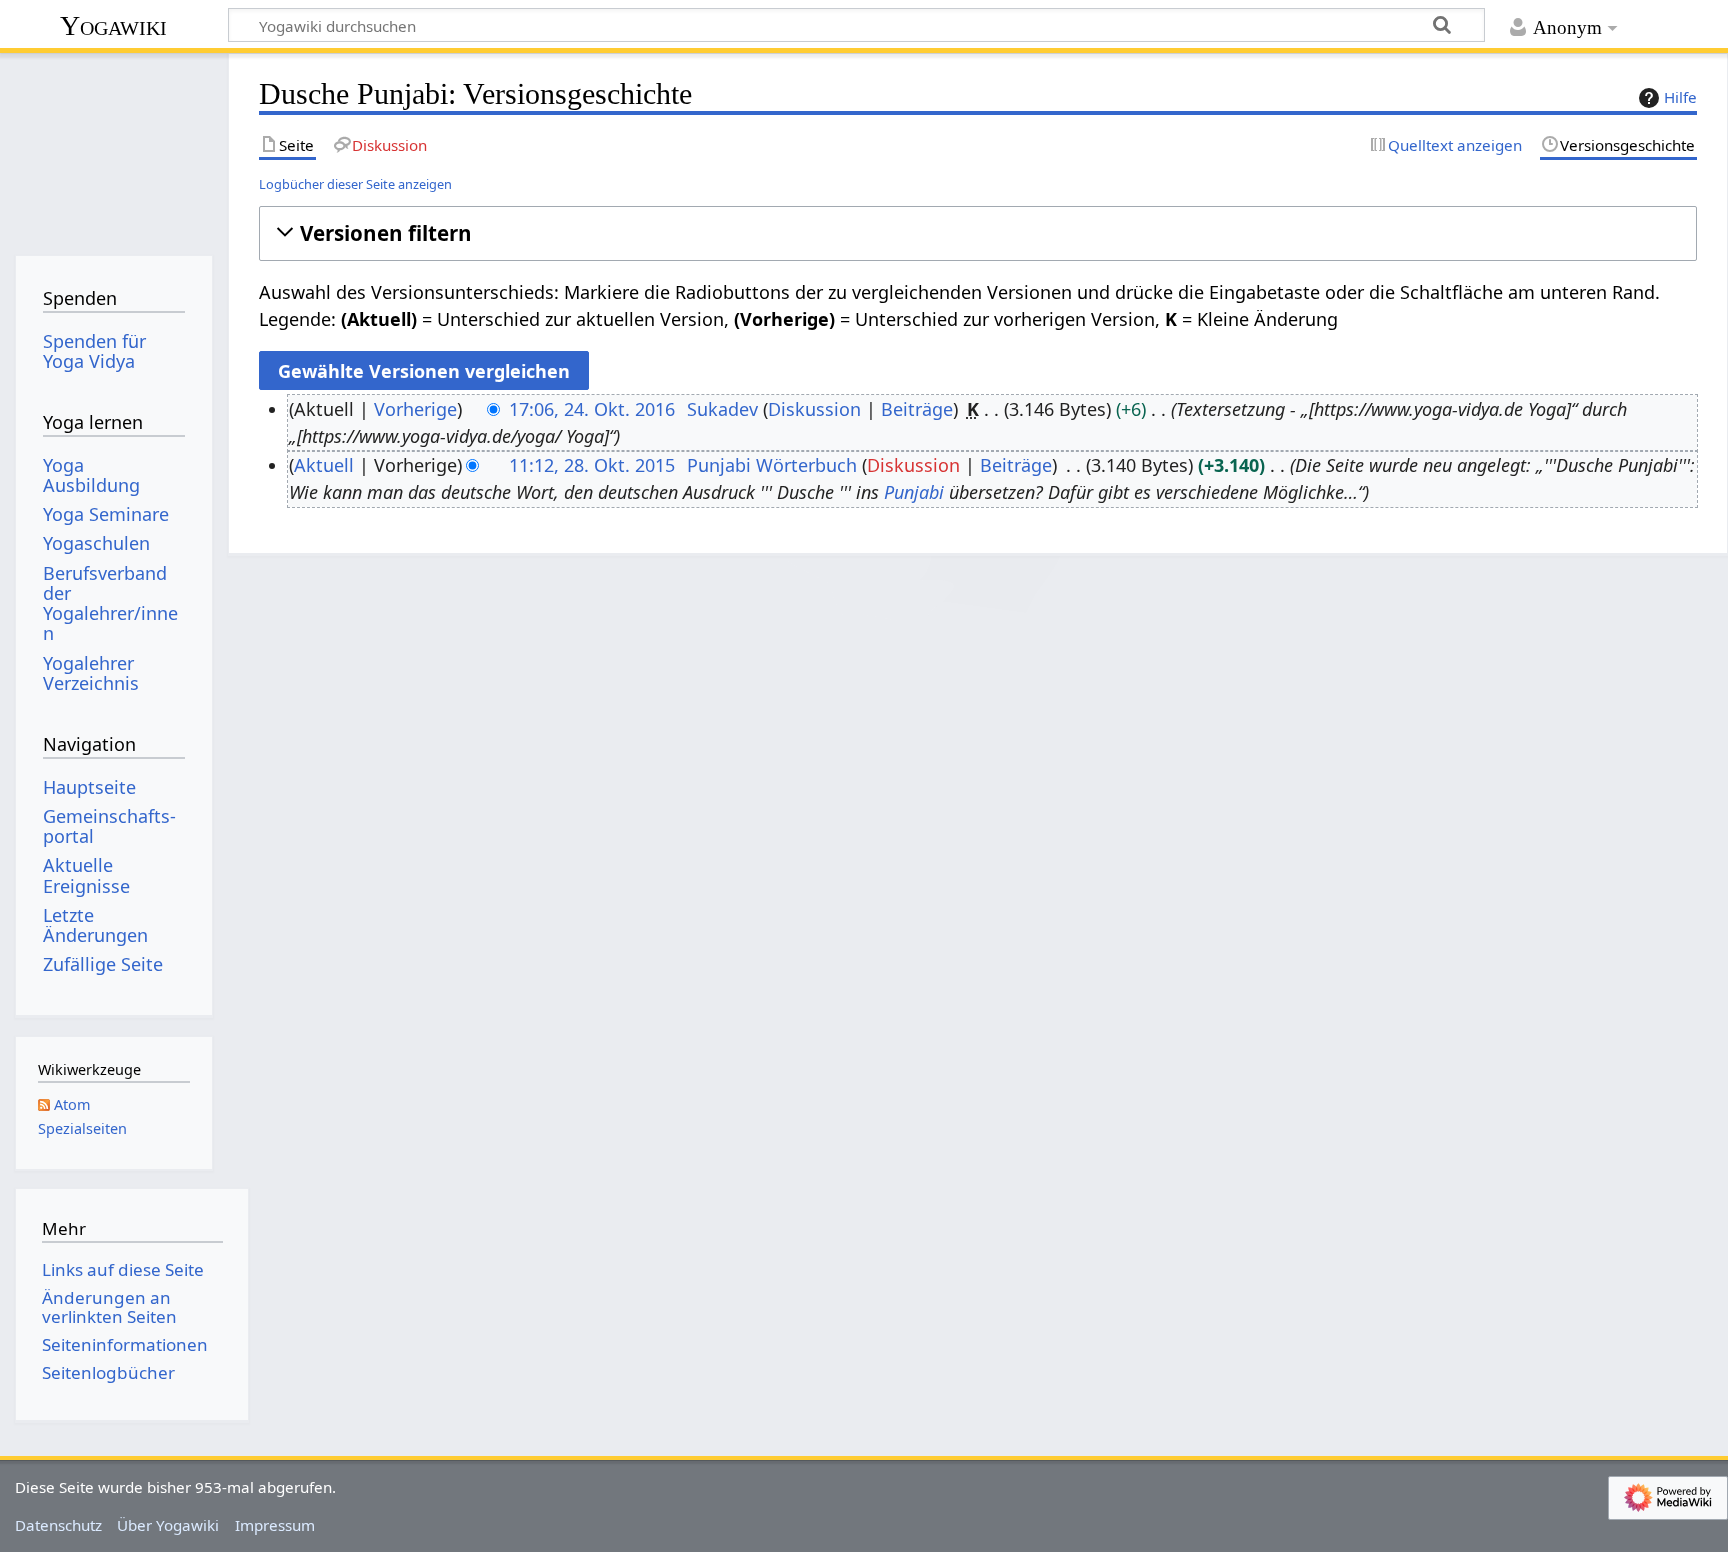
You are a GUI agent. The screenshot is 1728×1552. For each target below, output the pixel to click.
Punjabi (914, 492)
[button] (977, 233)
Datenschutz (58, 1525)
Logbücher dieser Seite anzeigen (355, 184)
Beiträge (917, 409)
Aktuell (324, 465)
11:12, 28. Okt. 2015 (592, 465)
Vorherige (415, 409)
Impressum (275, 1525)
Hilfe (1680, 97)
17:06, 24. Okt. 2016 (592, 409)
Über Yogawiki (168, 1525)
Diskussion (814, 409)
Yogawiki (113, 25)
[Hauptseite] (113, 147)
